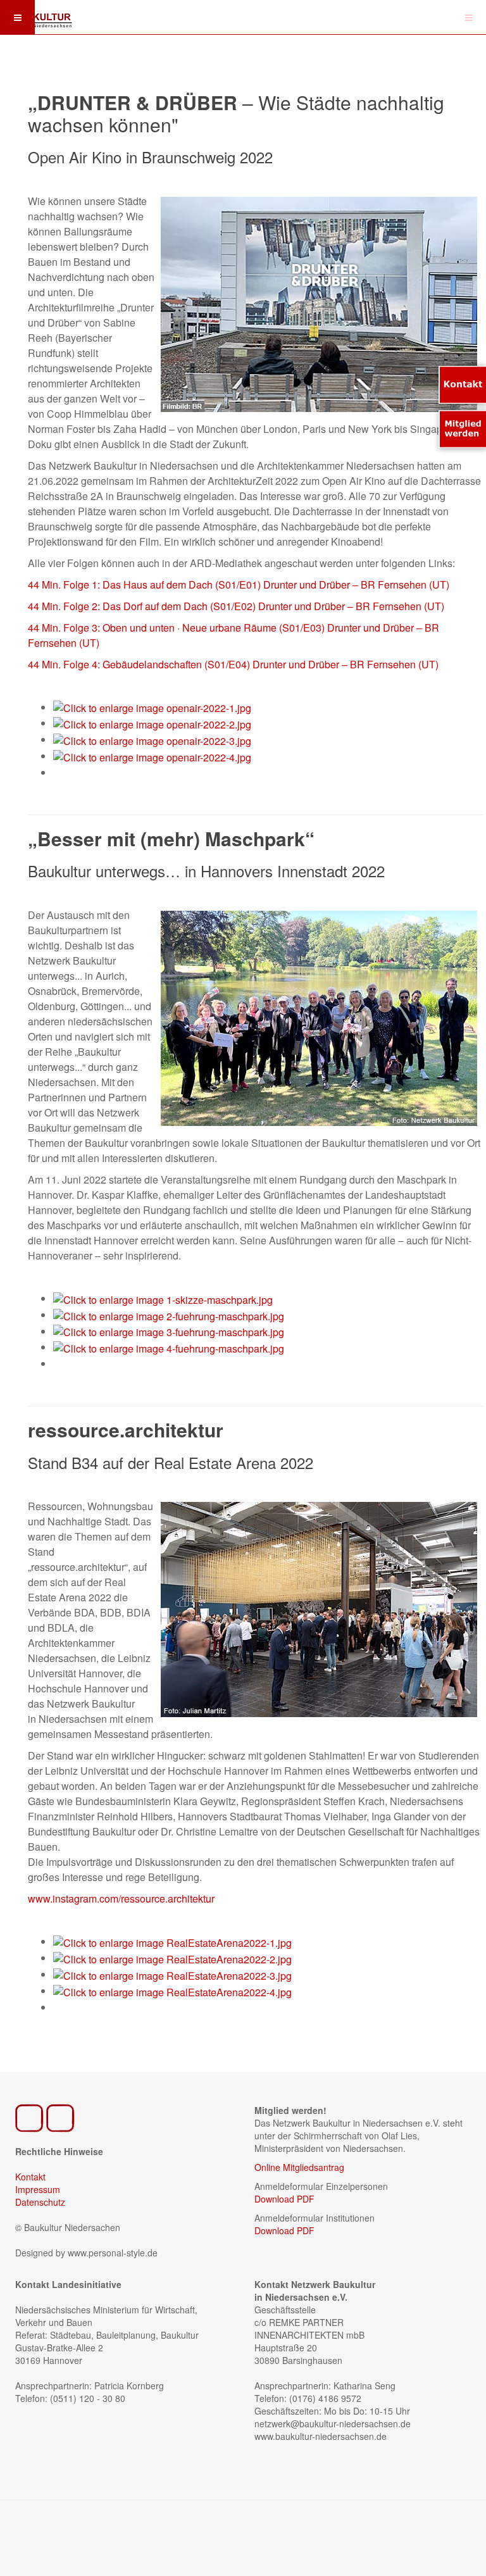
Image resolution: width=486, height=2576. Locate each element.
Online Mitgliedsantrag (299, 2167)
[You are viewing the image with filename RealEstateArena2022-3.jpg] (172, 1974)
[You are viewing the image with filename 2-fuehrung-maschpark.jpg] (169, 1315)
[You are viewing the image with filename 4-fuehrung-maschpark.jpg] (169, 1347)
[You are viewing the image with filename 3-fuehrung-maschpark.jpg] (169, 1331)
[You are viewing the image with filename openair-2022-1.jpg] (152, 707)
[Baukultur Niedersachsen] (38, 16)
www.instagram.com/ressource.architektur (121, 1898)
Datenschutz (40, 2202)
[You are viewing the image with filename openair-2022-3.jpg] (152, 740)
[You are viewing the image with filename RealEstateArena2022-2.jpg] (172, 1958)
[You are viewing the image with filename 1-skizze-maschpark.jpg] (163, 1298)
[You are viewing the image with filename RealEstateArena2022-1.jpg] (172, 1941)
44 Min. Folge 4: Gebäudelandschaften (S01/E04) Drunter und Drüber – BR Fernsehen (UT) (233, 664)
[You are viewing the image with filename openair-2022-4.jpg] (152, 756)
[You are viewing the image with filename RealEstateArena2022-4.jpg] (172, 1991)
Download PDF (284, 2199)
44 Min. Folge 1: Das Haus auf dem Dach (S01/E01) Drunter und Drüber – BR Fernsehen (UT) (239, 585)
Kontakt (30, 2177)
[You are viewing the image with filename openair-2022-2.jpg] (152, 723)
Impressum (38, 2189)
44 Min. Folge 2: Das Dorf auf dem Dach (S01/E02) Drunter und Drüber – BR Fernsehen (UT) (236, 606)
